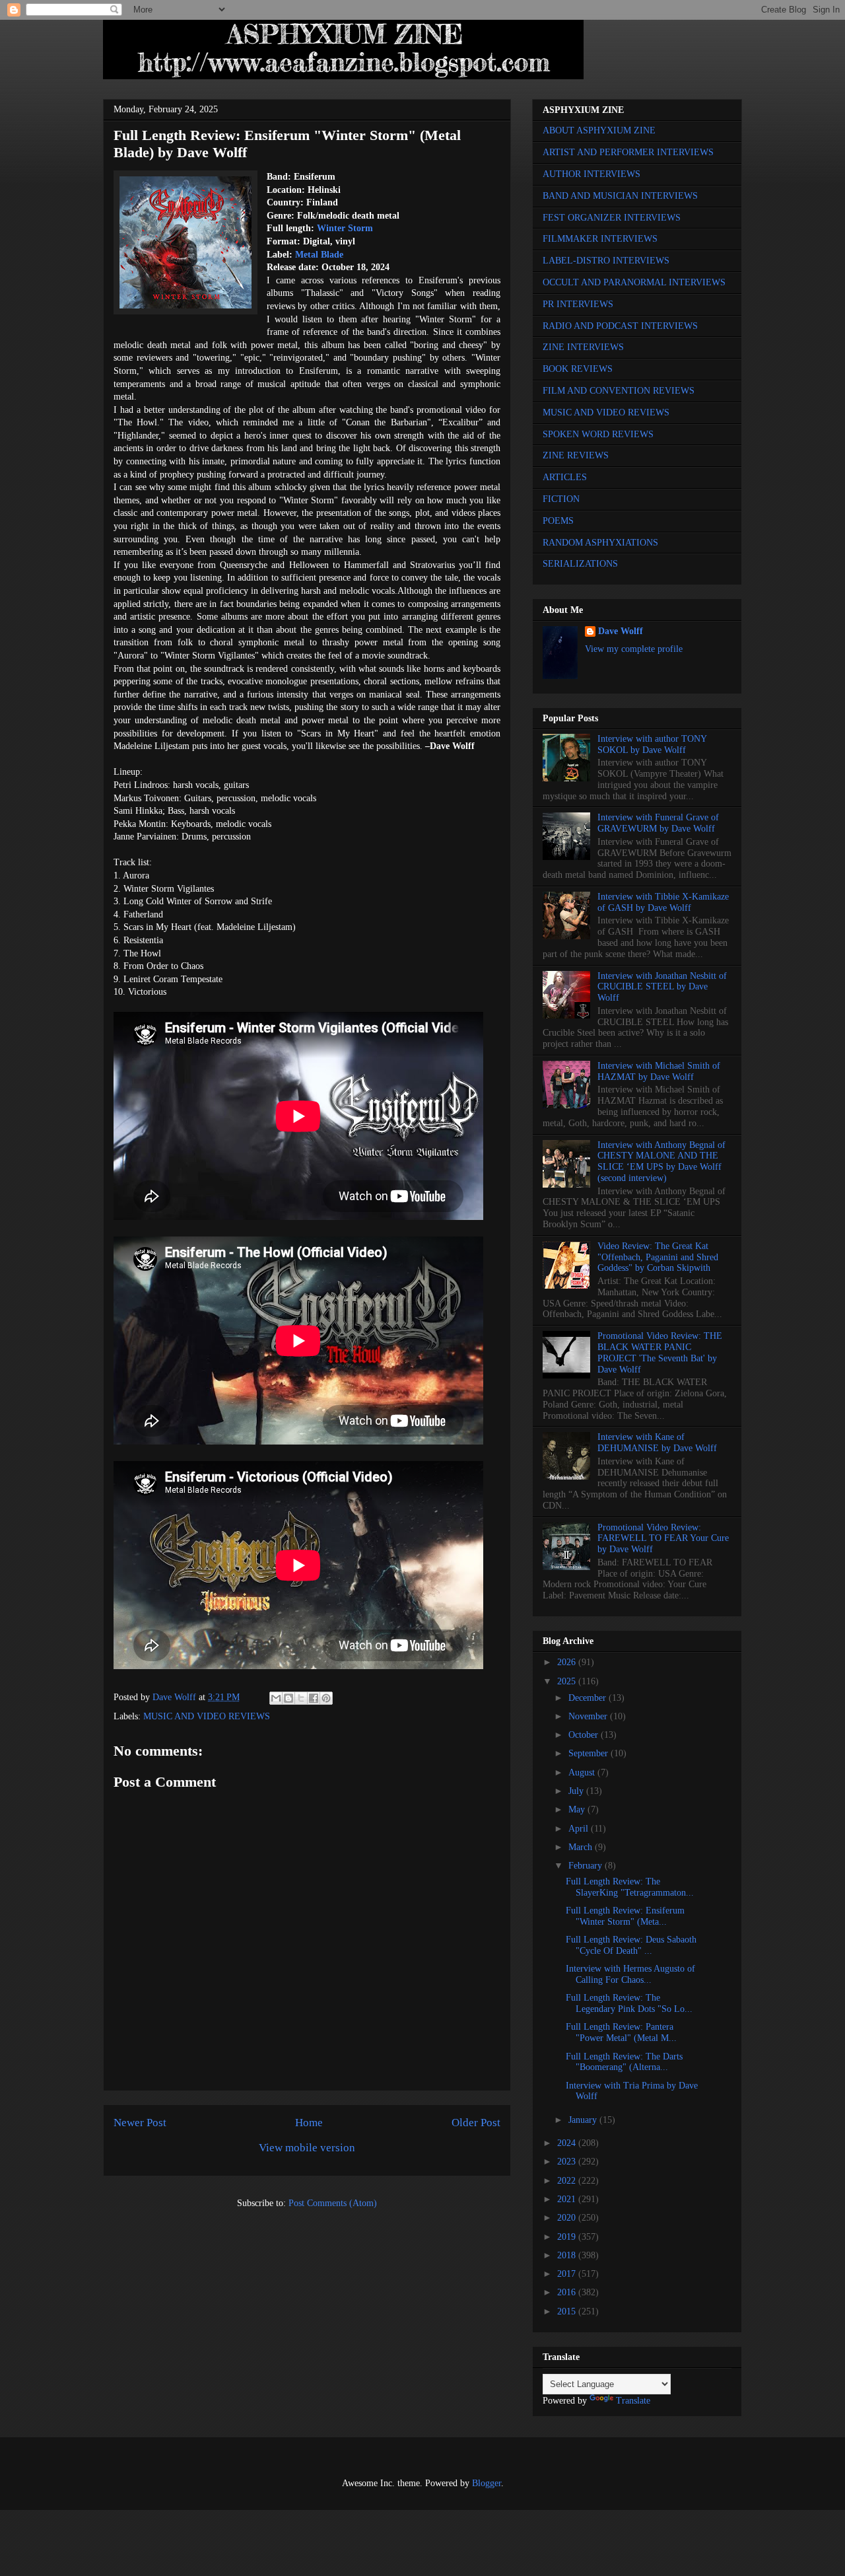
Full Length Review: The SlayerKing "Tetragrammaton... (630, 1887)
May (578, 1809)
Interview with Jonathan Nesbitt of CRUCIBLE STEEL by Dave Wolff (662, 987)
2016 (568, 2292)
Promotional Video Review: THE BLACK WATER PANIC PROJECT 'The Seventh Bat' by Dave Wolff (660, 1352)
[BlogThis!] (288, 1698)
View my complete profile (634, 649)
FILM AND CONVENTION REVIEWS (619, 391)
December (589, 1698)
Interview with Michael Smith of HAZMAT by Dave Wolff (659, 1071)
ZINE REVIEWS (576, 455)
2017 (568, 2274)
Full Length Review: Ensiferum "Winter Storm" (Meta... (625, 1916)
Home (309, 2123)
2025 (568, 1681)
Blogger (487, 2483)
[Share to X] (301, 1698)
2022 (568, 2181)
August (583, 1772)
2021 (568, 2199)
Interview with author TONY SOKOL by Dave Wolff (652, 744)
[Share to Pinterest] (326, 1698)
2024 (568, 2143)
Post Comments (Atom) (333, 2203)
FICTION (561, 499)
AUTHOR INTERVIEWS (591, 174)
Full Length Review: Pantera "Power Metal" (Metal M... (621, 2032)
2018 (568, 2255)
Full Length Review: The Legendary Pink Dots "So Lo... (629, 2003)
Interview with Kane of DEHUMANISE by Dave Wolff (657, 1443)
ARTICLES (565, 477)
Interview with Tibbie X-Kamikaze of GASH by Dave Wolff (663, 902)
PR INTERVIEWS (578, 304)
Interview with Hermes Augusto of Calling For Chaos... (630, 1974)
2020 (568, 2218)
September (590, 1753)
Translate (633, 2401)
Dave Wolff (621, 631)
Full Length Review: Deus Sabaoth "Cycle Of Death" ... (631, 1945)
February (587, 1866)
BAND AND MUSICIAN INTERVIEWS (620, 196)
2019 (568, 2237)
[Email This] (276, 1698)
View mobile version (307, 2148)
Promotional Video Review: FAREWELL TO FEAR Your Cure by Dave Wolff (663, 1539)
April (580, 1829)
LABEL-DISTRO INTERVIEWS (606, 261)
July (577, 1791)
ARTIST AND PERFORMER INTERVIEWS (628, 152)
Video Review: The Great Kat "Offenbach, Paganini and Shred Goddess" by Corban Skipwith (658, 1257)
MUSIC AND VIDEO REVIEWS (207, 1716)
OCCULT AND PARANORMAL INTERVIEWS (634, 282)
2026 (568, 1662)
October (585, 1735)
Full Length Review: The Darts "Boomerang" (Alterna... (624, 2062)
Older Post (476, 2123)
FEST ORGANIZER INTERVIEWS (612, 218)
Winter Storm (345, 228)
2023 (568, 2162)
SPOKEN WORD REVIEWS (598, 434)
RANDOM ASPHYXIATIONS (600, 543)
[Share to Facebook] (314, 1698)
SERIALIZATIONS (580, 564)
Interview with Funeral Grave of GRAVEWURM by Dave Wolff (658, 823)
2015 (568, 2311)
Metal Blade (319, 255)
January (584, 2120)
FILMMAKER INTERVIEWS (600, 239)
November (589, 1716)
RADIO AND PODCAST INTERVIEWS (620, 326)
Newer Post (140, 2123)
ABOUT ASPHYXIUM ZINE (599, 130)
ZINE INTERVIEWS (583, 347)
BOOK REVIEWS (578, 369)
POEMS (558, 521)
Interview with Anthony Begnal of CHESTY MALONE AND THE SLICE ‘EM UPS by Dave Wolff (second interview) (661, 1162)
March (582, 1847)
